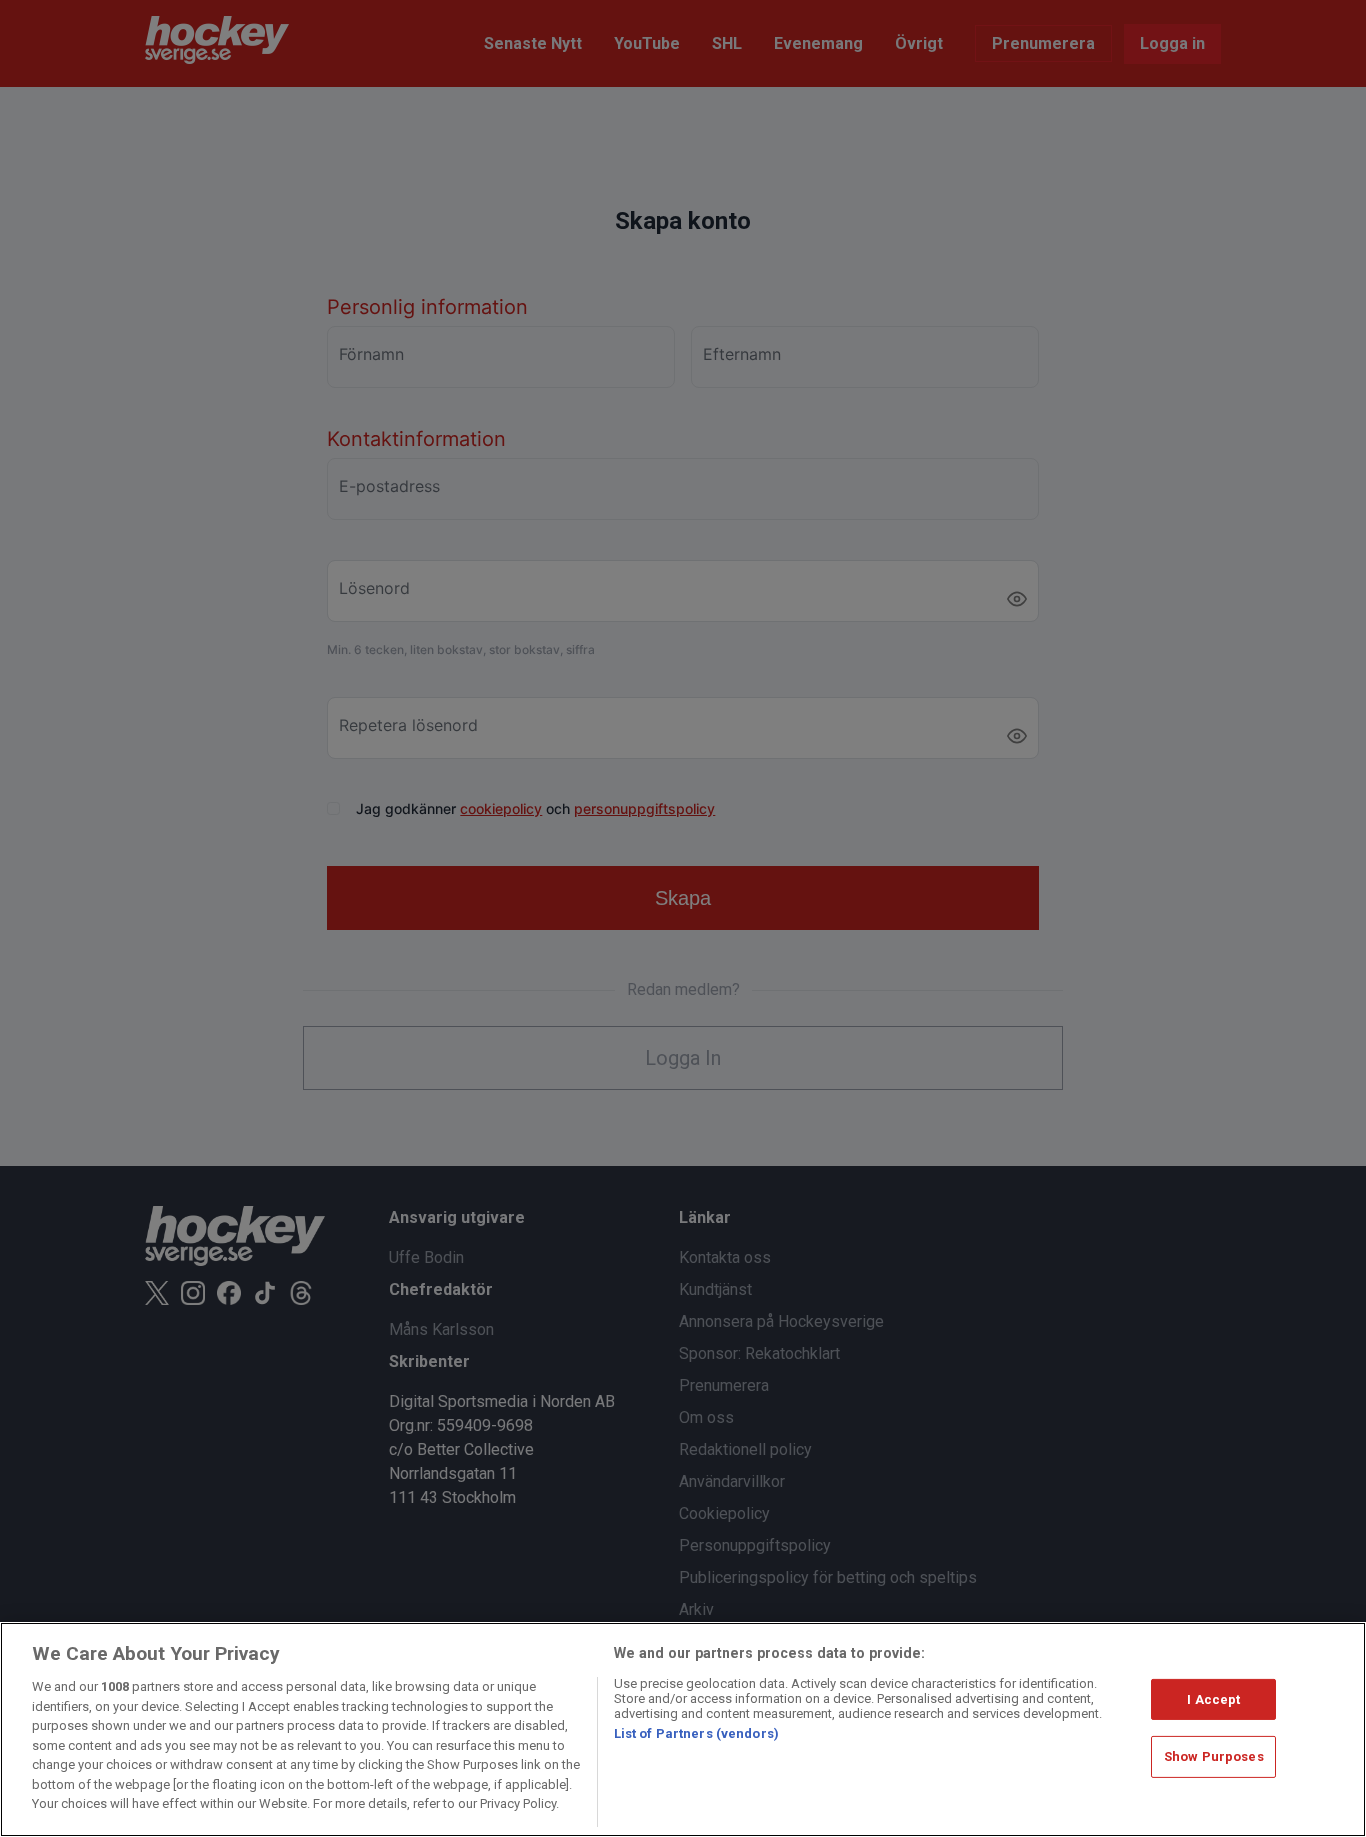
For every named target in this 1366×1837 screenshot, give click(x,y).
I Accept (1213, 1699)
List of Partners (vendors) (696, 1733)
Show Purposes (1214, 1756)
